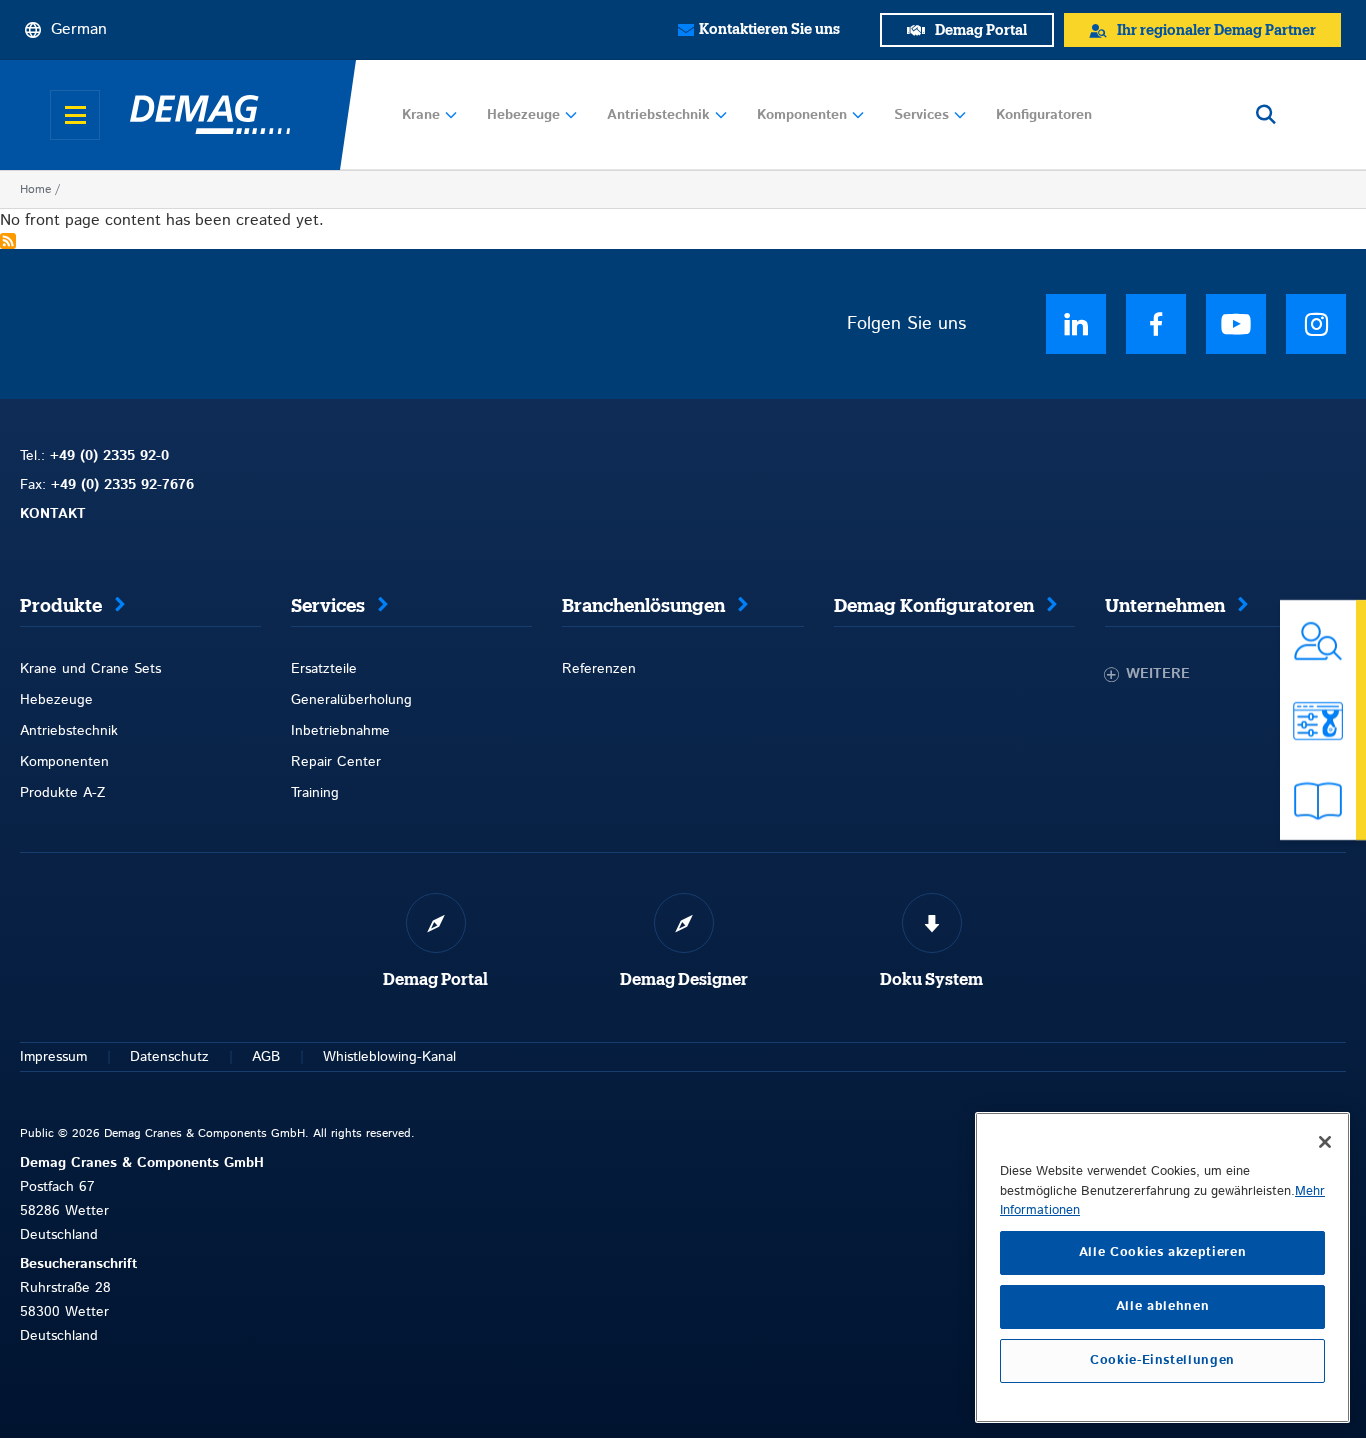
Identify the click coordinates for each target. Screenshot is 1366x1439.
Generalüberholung (351, 700)
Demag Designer (684, 980)
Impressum (53, 1057)
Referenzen (599, 669)
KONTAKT (53, 514)
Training (315, 793)
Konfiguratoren (1044, 115)
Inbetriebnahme (340, 731)
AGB (266, 1057)
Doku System (931, 980)
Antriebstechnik (658, 115)
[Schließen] (1325, 1142)
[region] (1162, 1267)
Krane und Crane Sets (90, 669)
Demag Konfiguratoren (934, 606)
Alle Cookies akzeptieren (1163, 1252)
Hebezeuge (523, 115)
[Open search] (1266, 115)
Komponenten (802, 115)
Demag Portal (435, 980)
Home (35, 189)
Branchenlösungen (643, 606)
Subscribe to (8, 241)
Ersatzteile (324, 669)
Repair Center (336, 762)
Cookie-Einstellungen (1162, 1360)
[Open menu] (75, 115)
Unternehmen (1165, 606)
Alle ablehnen (1163, 1306)
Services (921, 115)
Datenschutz (169, 1057)
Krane (421, 115)
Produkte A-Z (62, 793)
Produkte (61, 606)
